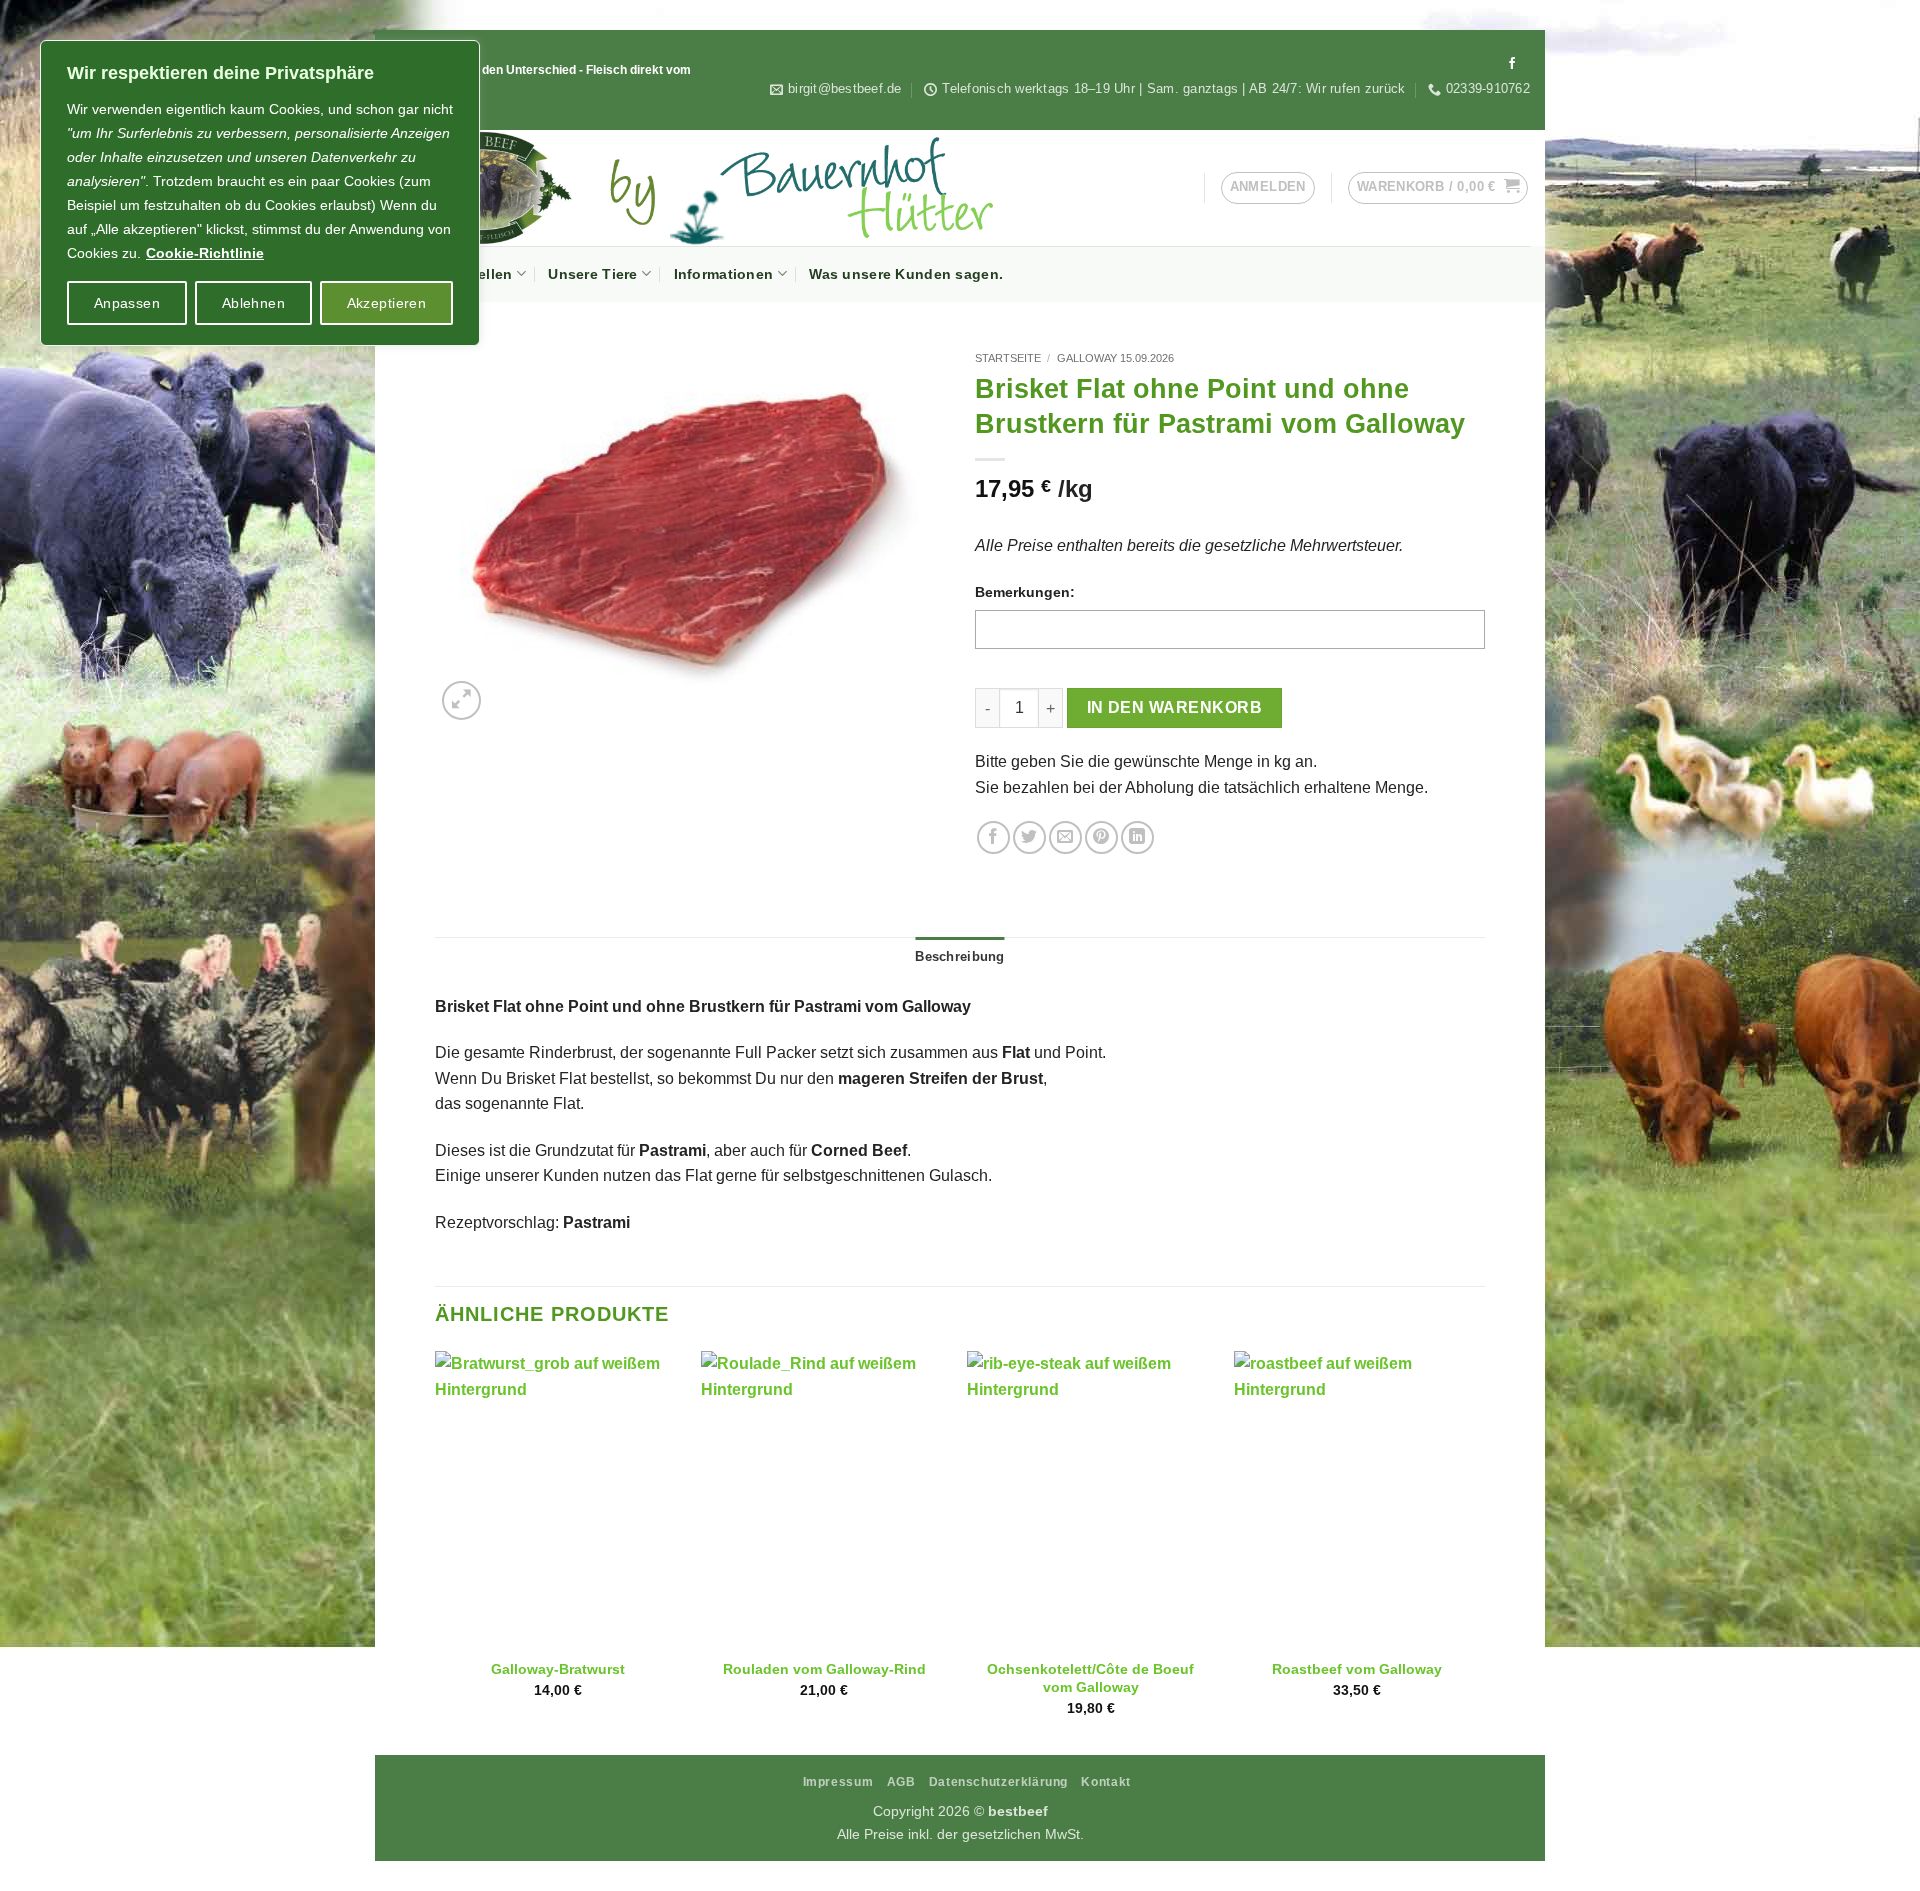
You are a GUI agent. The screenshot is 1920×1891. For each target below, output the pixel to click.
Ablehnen (253, 303)
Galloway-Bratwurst (558, 1669)
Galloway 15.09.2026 (1115, 358)
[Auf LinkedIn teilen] (1137, 837)
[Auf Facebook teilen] (993, 837)
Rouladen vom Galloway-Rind (824, 1669)
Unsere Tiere (592, 274)
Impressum (838, 1782)
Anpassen (127, 303)
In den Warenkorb (1174, 707)
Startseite (1008, 358)
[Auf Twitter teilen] (1029, 837)
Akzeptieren (387, 303)
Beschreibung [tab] (959, 956)
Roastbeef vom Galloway (1357, 1669)
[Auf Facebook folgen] (1512, 64)
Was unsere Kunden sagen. (906, 274)
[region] (260, 193)
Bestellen (479, 274)
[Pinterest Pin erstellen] (1101, 837)
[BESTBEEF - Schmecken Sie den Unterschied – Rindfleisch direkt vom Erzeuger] (740, 188)
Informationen (724, 274)
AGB (901, 1782)
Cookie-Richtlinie (205, 253)
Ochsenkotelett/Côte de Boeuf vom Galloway (1090, 1678)
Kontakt (1105, 1782)
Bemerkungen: (1025, 592)
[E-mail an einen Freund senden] (1065, 837)
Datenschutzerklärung (998, 1782)
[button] (1438, 188)
